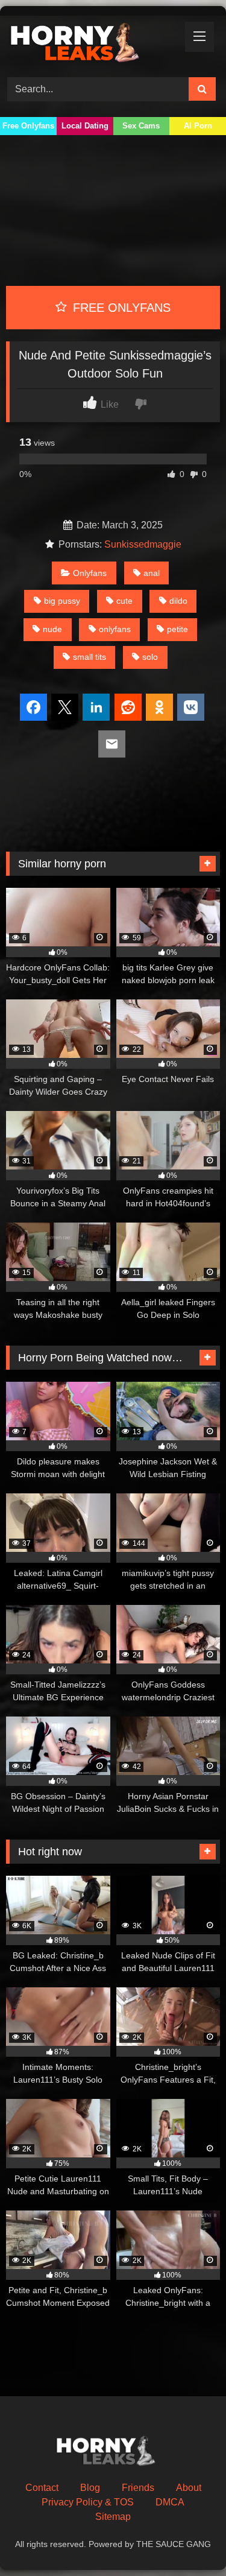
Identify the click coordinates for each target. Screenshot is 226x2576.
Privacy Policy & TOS (88, 2502)
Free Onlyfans (28, 126)
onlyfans (115, 629)
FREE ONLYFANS (120, 308)
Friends (138, 2488)
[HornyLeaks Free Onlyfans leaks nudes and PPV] (93, 45)
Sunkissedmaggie (143, 544)
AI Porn (198, 126)
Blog (90, 2488)
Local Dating (85, 126)
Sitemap (113, 2517)
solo (150, 657)
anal (152, 573)
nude (52, 629)
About (189, 2488)
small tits (89, 657)
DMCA (170, 2502)
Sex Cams (141, 126)
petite (177, 629)
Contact (42, 2488)
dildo (178, 601)
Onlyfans (90, 573)
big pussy (62, 601)
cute (124, 601)
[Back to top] (189, 2540)
